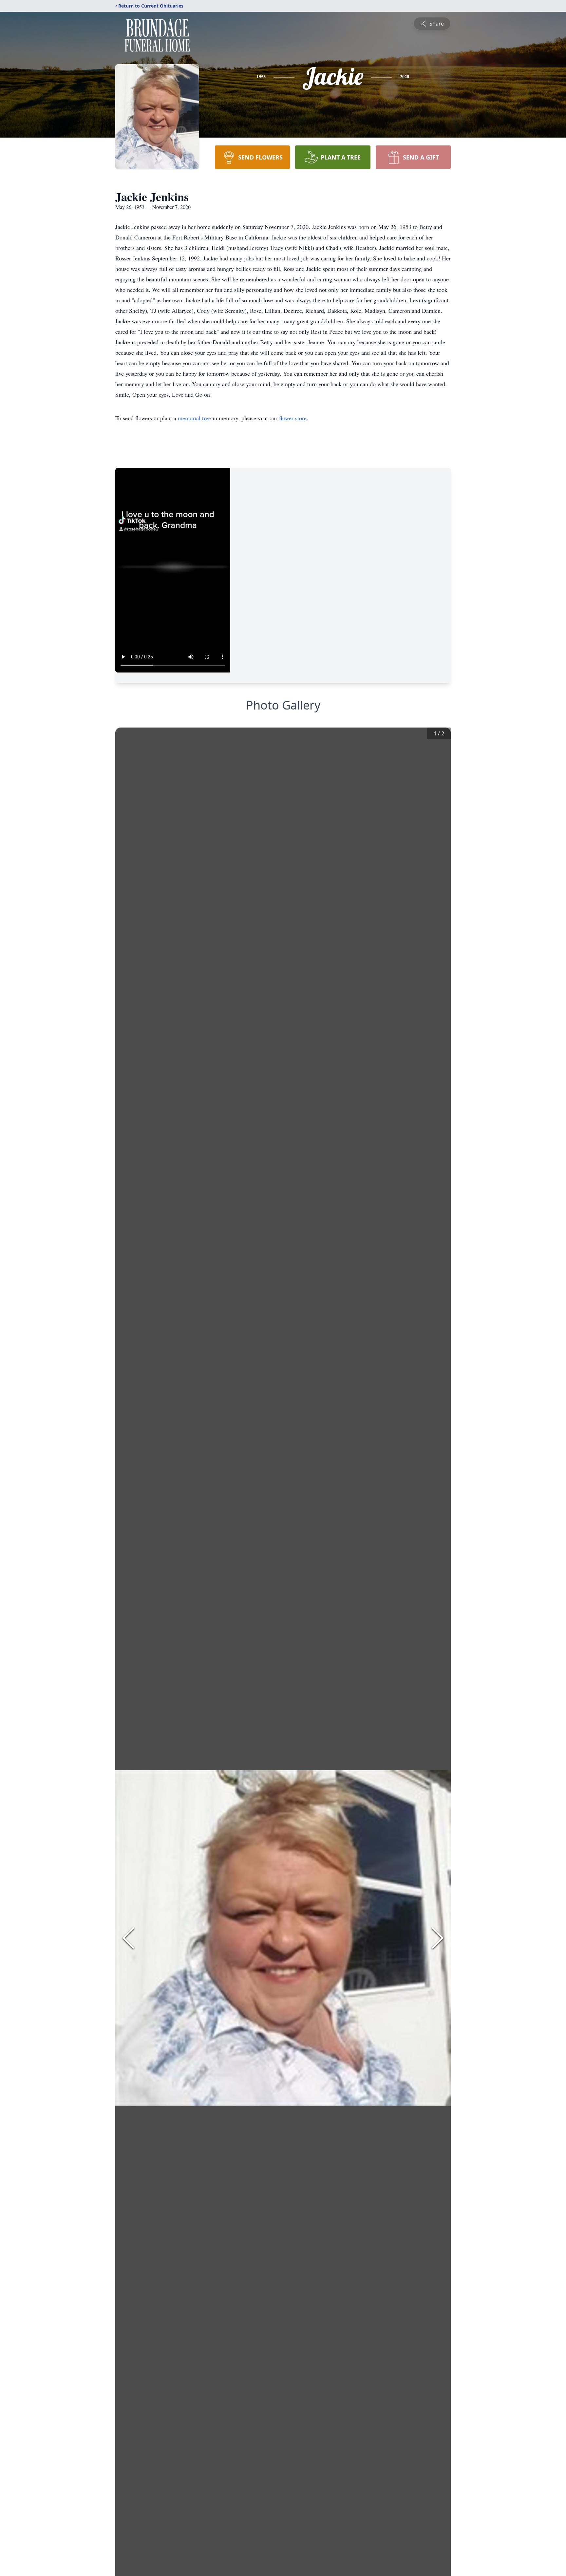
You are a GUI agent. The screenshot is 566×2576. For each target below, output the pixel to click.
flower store (293, 418)
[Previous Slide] (128, 1938)
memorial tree (194, 418)
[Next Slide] (438, 1938)
